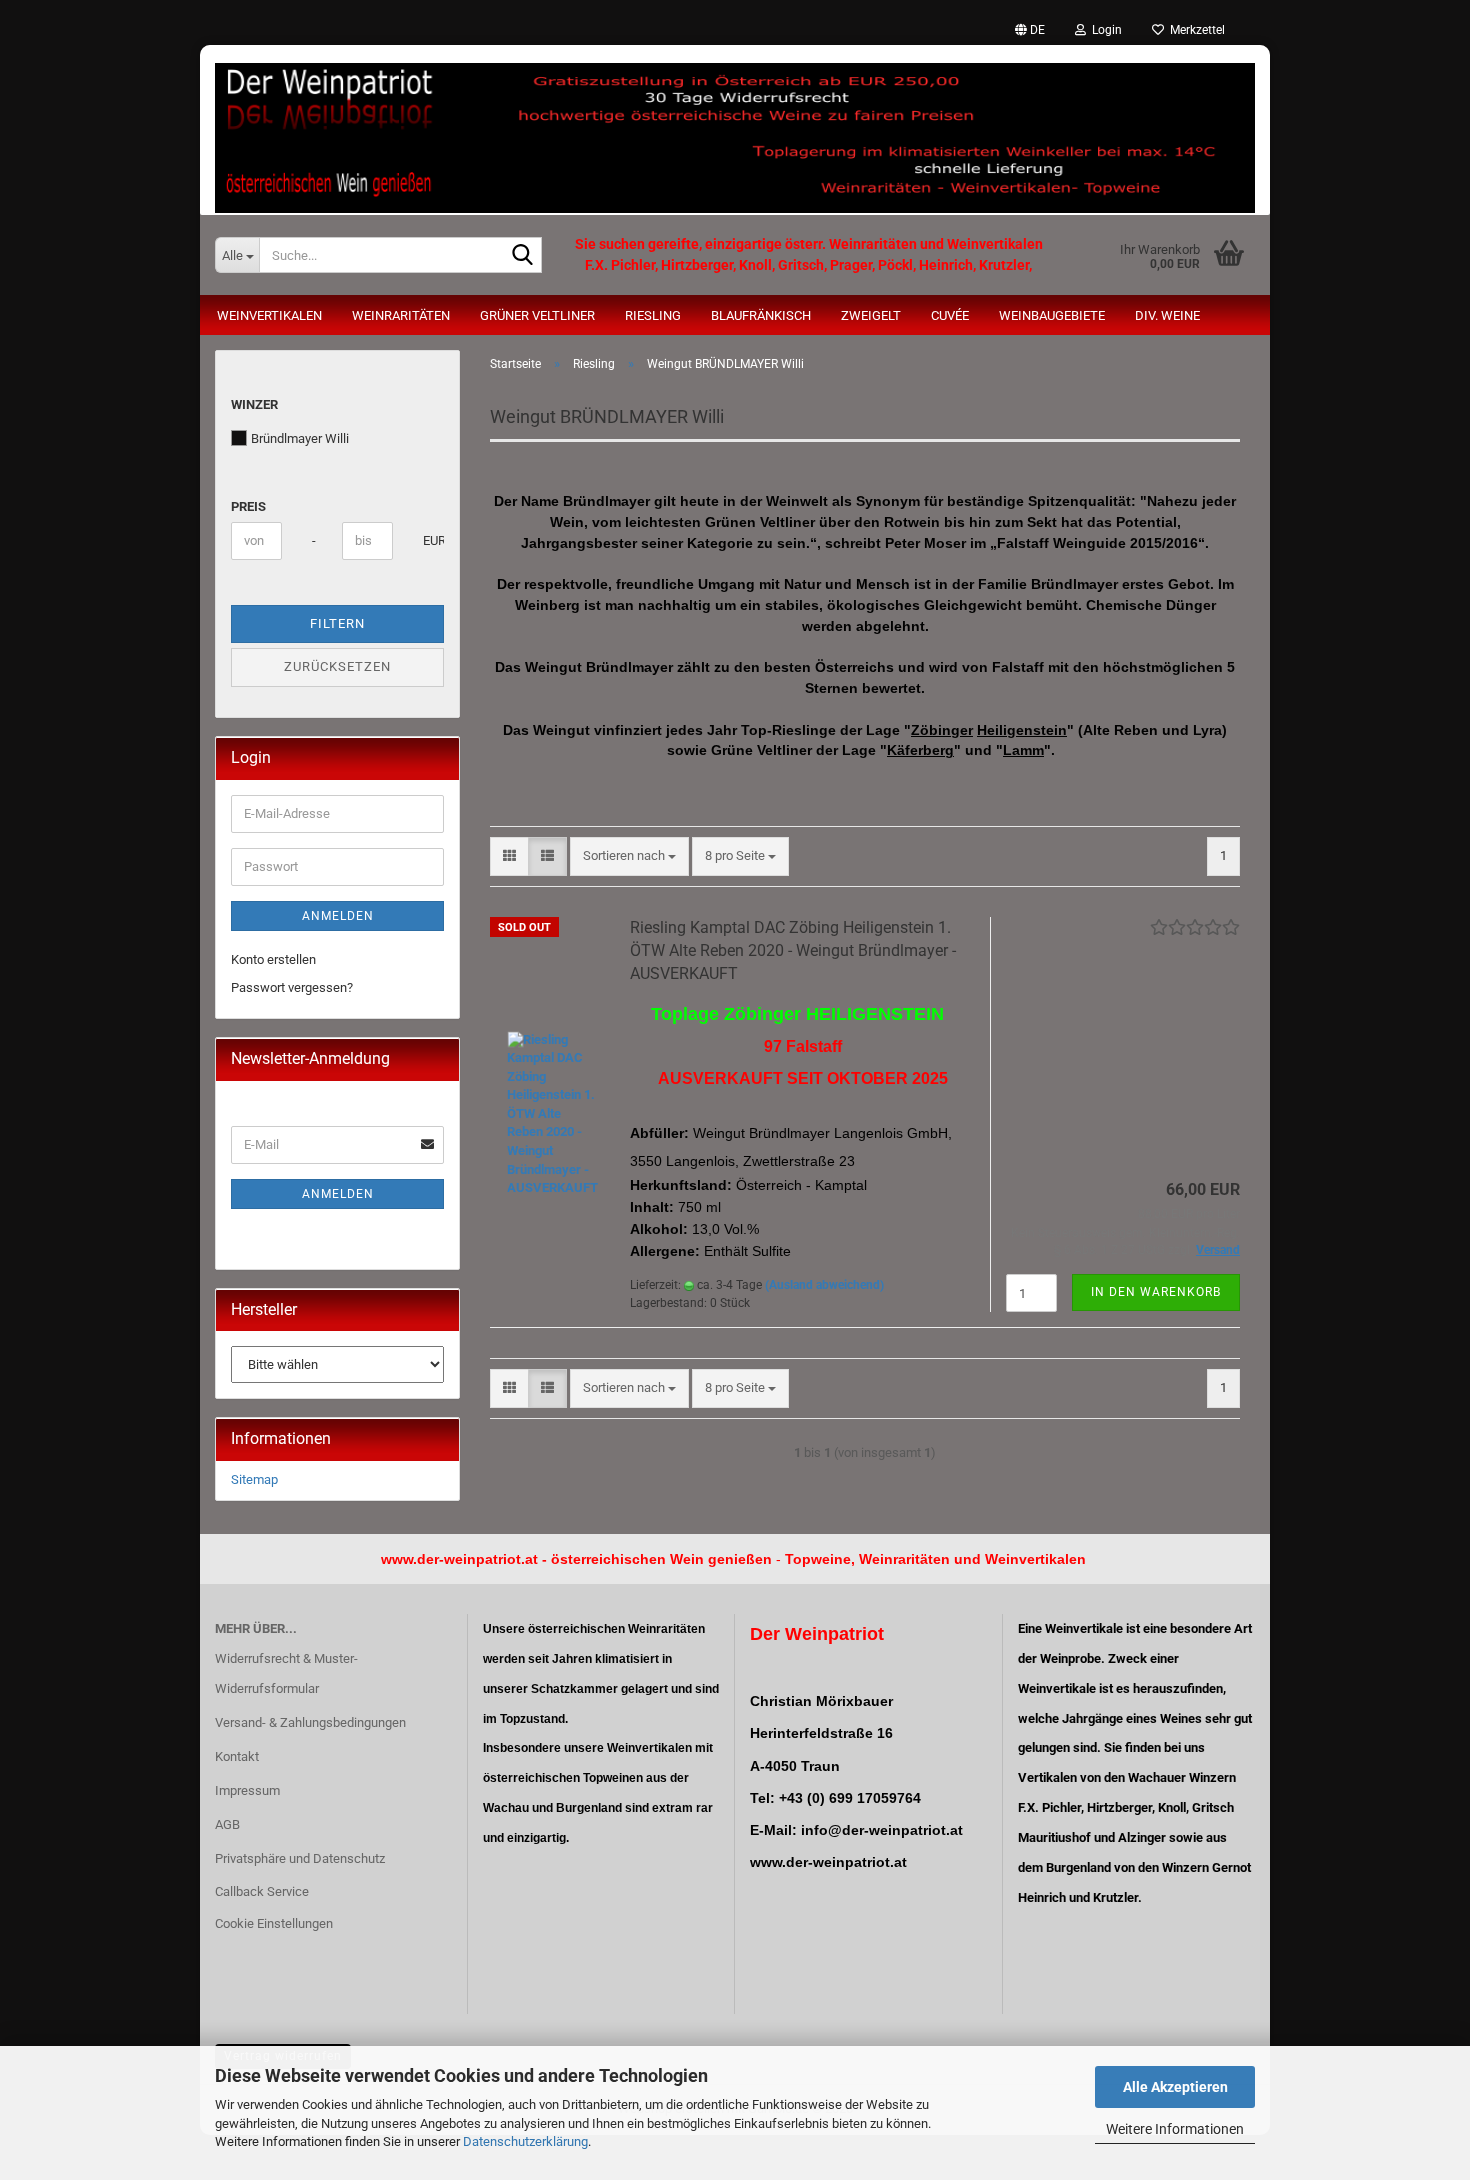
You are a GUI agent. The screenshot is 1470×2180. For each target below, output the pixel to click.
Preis (248, 506)
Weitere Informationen (1175, 2129)
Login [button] (1104, 30)
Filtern (337, 623)
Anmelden (338, 916)
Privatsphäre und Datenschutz (300, 1858)
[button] (1030, 30)
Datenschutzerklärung (525, 2141)
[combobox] (629, 856)
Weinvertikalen (269, 315)
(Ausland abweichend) (824, 1285)
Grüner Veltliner (537, 315)
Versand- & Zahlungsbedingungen (310, 1722)
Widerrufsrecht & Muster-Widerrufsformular (286, 1673)
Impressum (247, 1790)
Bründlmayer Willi (300, 438)
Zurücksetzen (337, 666)
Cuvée (950, 315)
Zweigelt (871, 315)
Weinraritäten (401, 315)
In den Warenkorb (1156, 1292)
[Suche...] (523, 256)
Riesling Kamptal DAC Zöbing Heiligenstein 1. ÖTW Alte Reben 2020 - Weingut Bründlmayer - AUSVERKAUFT (793, 950)
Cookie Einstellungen (274, 1923)
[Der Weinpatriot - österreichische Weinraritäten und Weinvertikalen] (735, 130)
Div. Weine (1167, 315)
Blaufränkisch (761, 315)
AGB (227, 1824)
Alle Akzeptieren (1175, 2087)
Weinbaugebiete (1052, 315)
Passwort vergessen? (292, 987)
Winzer (254, 404)
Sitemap (254, 1479)
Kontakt (237, 1756)
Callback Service (262, 1891)
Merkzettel (1194, 30)
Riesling (653, 315)
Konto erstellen (273, 959)
